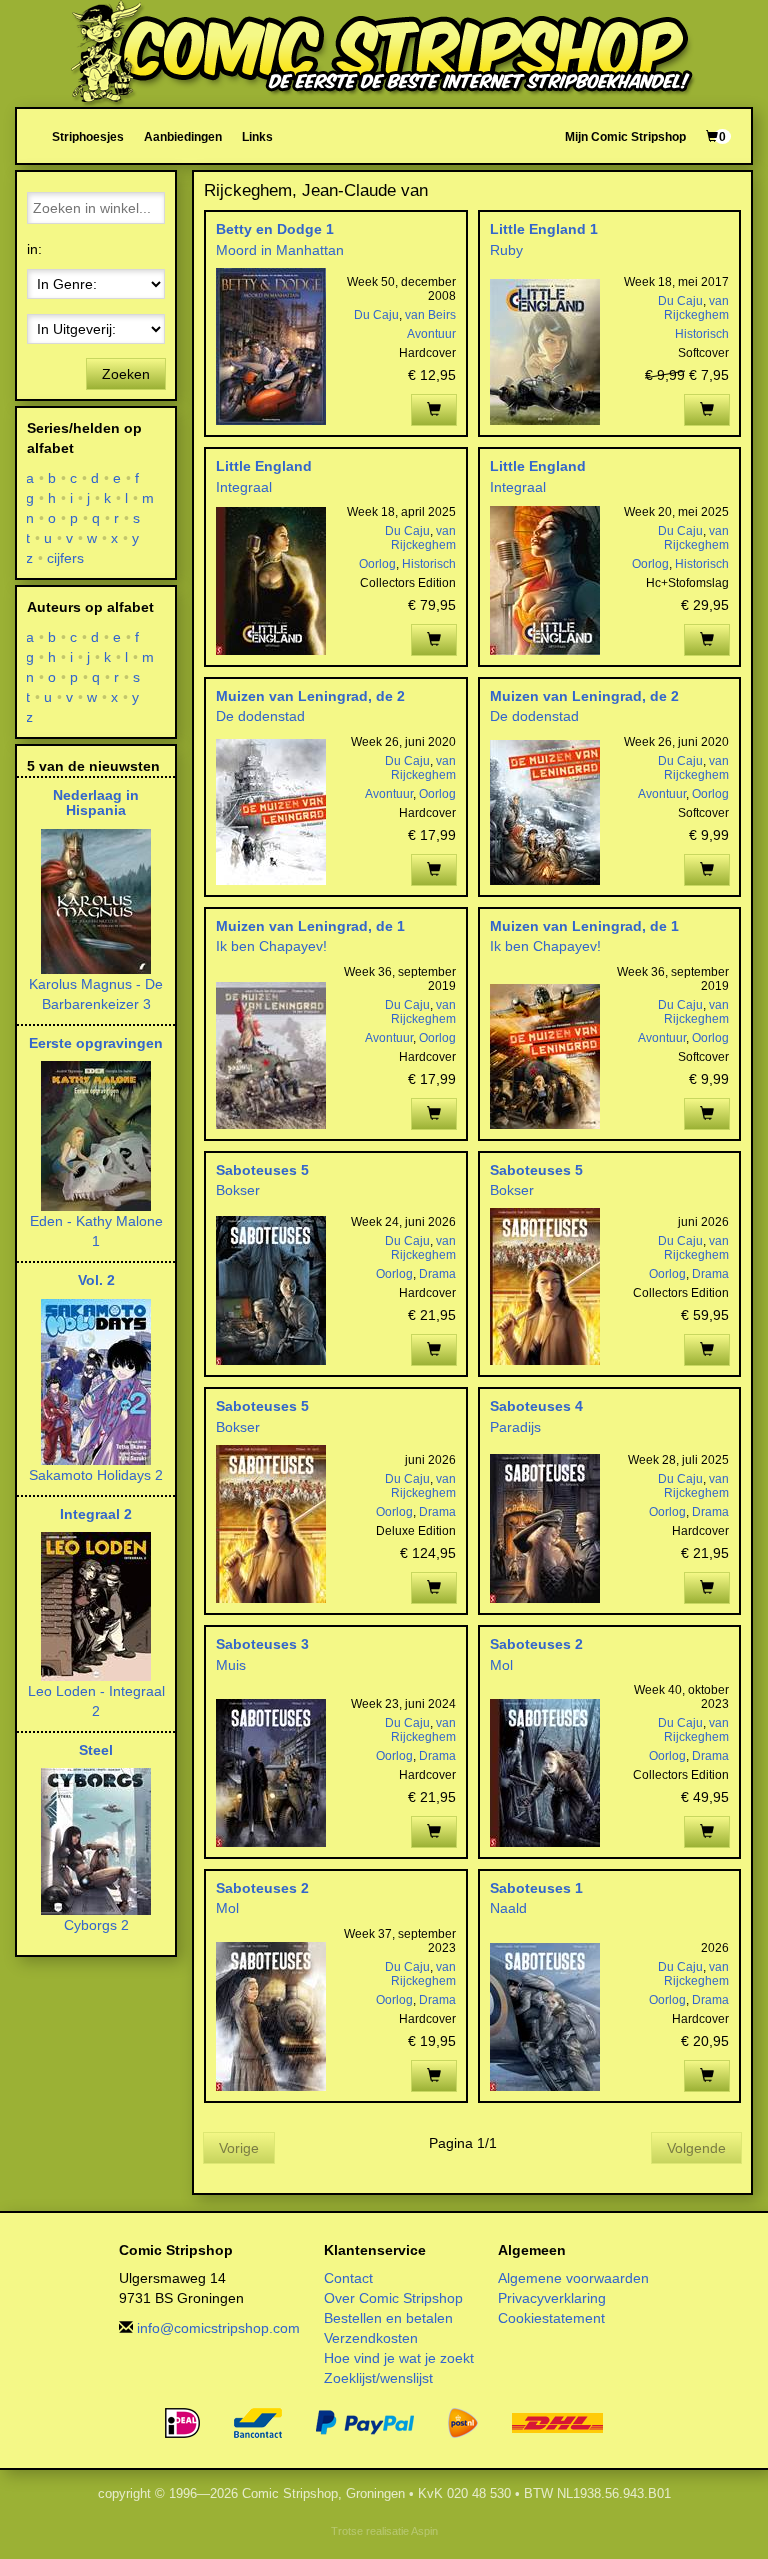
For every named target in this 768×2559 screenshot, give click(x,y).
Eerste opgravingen (96, 1043)
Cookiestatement (551, 2318)
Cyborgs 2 (96, 1925)
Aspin (424, 2531)
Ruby (506, 250)
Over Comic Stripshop (393, 2298)
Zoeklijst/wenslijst (378, 2378)
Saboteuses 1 (536, 1888)
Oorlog (377, 564)
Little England (264, 466)
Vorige (239, 2148)
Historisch (702, 334)
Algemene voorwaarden (573, 2278)
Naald (508, 1908)
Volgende (696, 2148)
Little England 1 (544, 229)
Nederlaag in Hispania (96, 802)
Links (257, 136)
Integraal (244, 487)
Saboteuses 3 (262, 1644)
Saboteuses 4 (536, 1406)
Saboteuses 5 (262, 1170)
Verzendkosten (371, 2338)
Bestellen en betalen (388, 2318)
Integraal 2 (96, 1514)
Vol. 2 (96, 1280)
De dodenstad (260, 716)
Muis (231, 1665)
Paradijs (515, 1427)
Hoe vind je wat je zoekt (399, 2358)
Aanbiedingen (183, 136)
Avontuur (431, 334)
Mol (501, 1665)
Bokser (238, 1190)
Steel (96, 1750)
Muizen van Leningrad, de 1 (310, 926)
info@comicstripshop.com (218, 2328)
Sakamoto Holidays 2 (96, 1475)
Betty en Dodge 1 (275, 229)
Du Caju (376, 315)
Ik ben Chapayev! (271, 946)
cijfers (66, 558)
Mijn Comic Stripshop (625, 136)
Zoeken (126, 374)
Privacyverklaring (552, 2298)
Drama (437, 1274)
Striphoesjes (88, 136)
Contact (348, 2278)
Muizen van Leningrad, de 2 (310, 696)
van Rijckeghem (696, 308)
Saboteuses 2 (536, 1644)
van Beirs (430, 315)
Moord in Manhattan (280, 250)
